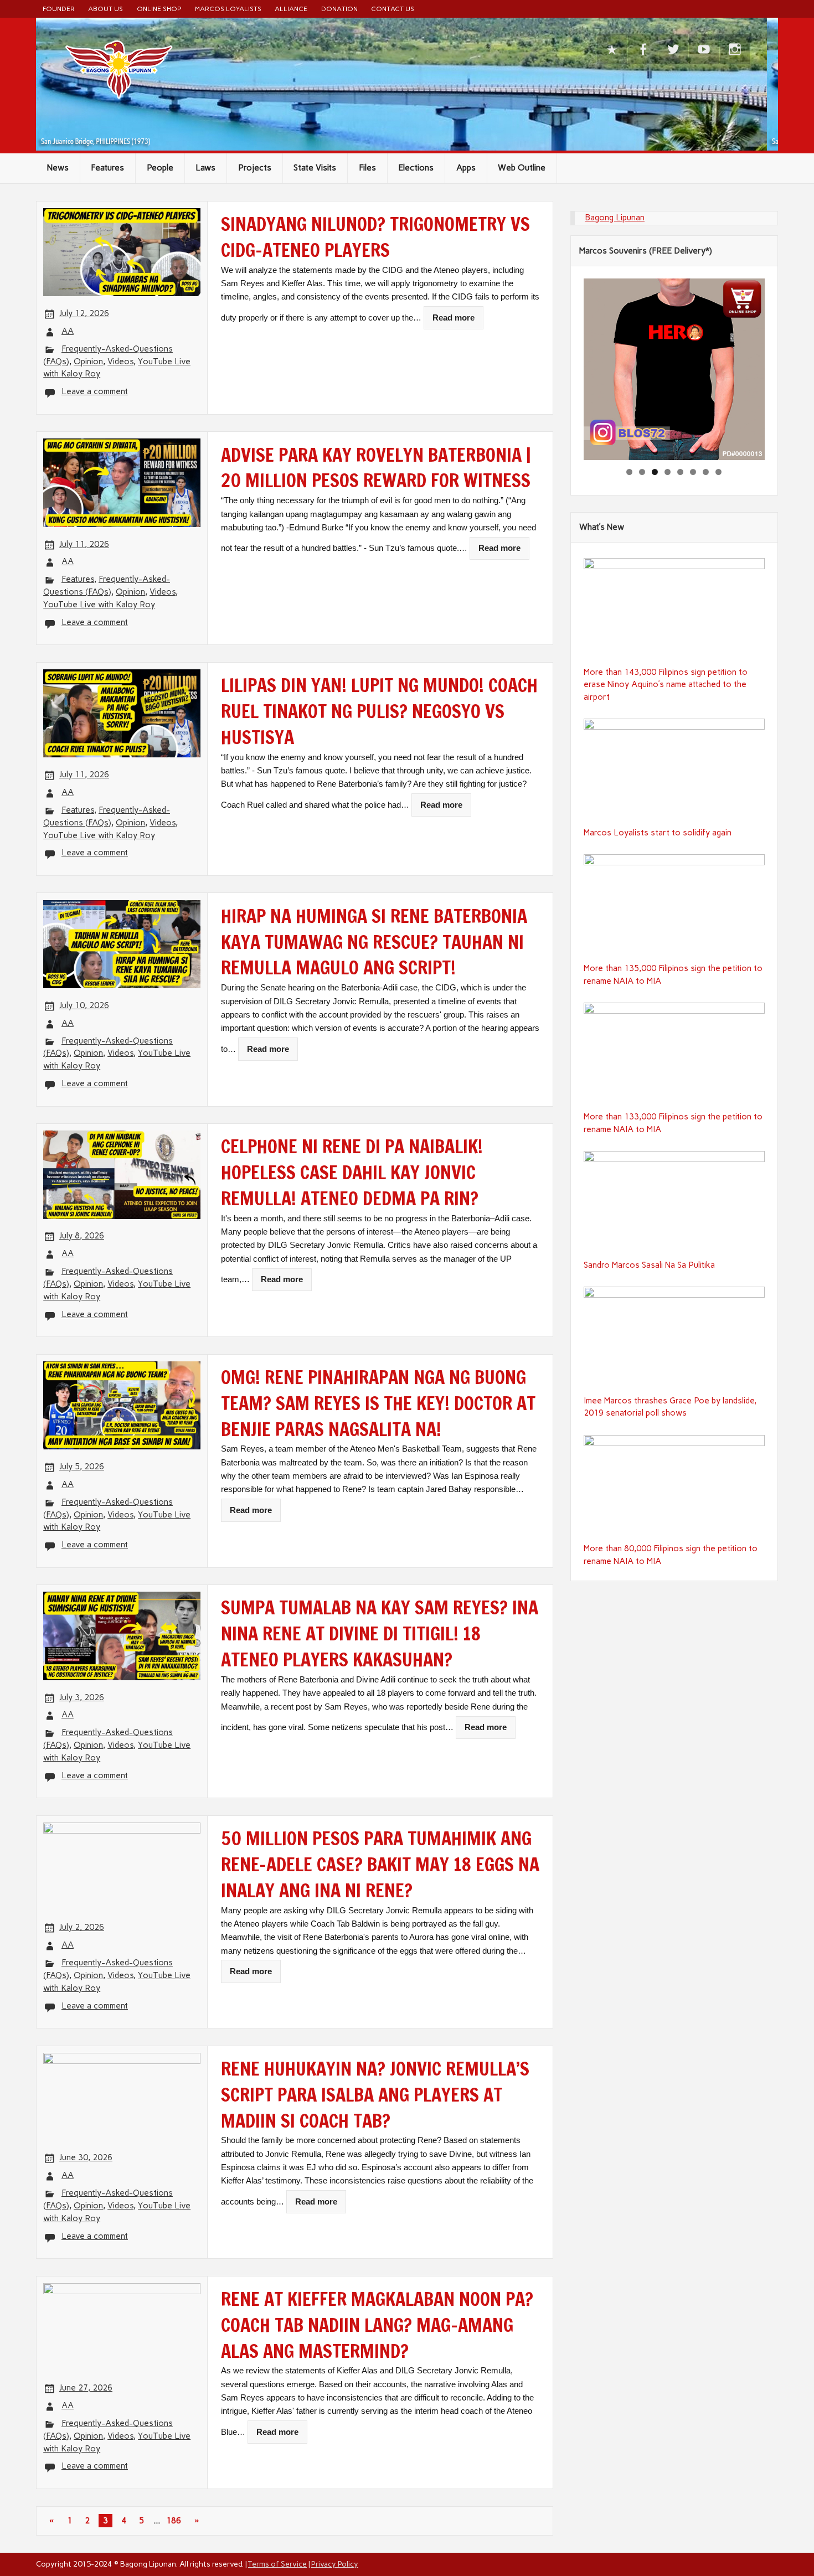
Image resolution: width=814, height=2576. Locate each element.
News (58, 168)
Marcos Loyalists (228, 9)
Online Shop (159, 9)
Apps (466, 168)
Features (107, 168)
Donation (339, 9)
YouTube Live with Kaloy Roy (99, 605)
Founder (59, 9)
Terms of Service (277, 2564)
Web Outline (522, 168)
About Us (105, 9)
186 (174, 2521)
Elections (416, 168)
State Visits (315, 168)
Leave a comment (95, 391)
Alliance (291, 9)
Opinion (88, 362)
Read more (454, 318)
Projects (255, 168)
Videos (120, 362)
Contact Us (393, 9)
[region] (674, 369)
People (160, 168)
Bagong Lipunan (615, 218)
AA (68, 331)
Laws (205, 168)
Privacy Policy (335, 2564)
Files (367, 168)
